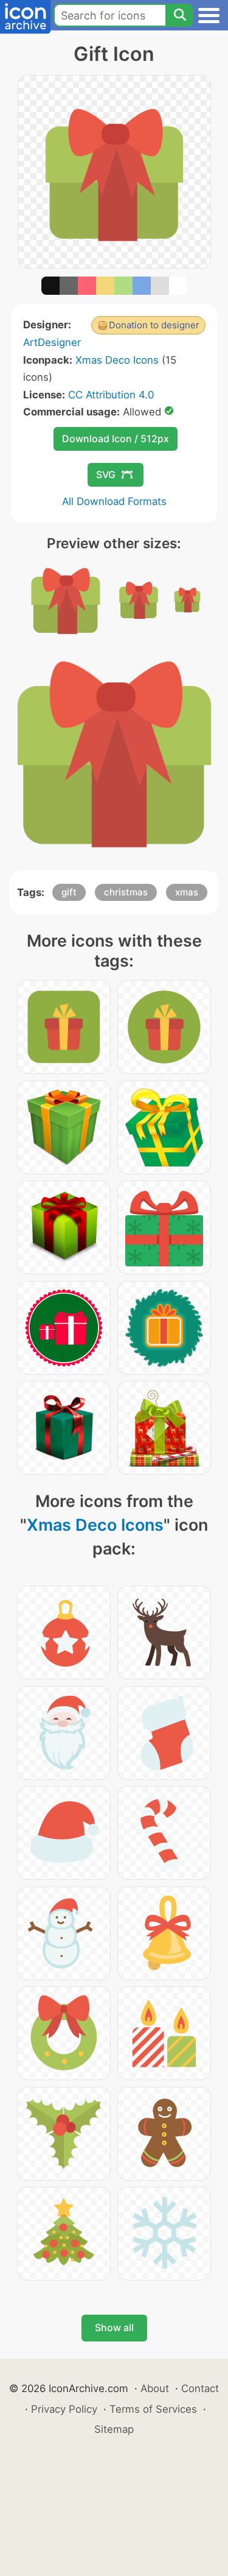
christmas (126, 892)
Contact (200, 2388)
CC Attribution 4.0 (111, 395)
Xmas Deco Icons (117, 360)
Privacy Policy (64, 2409)
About (155, 2388)
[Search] (179, 15)
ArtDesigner (52, 342)
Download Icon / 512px (116, 439)
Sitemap (114, 2429)
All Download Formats (114, 501)
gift (69, 892)
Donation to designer (154, 325)
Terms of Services (153, 2409)
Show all (114, 2327)
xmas (187, 892)
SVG (106, 475)
